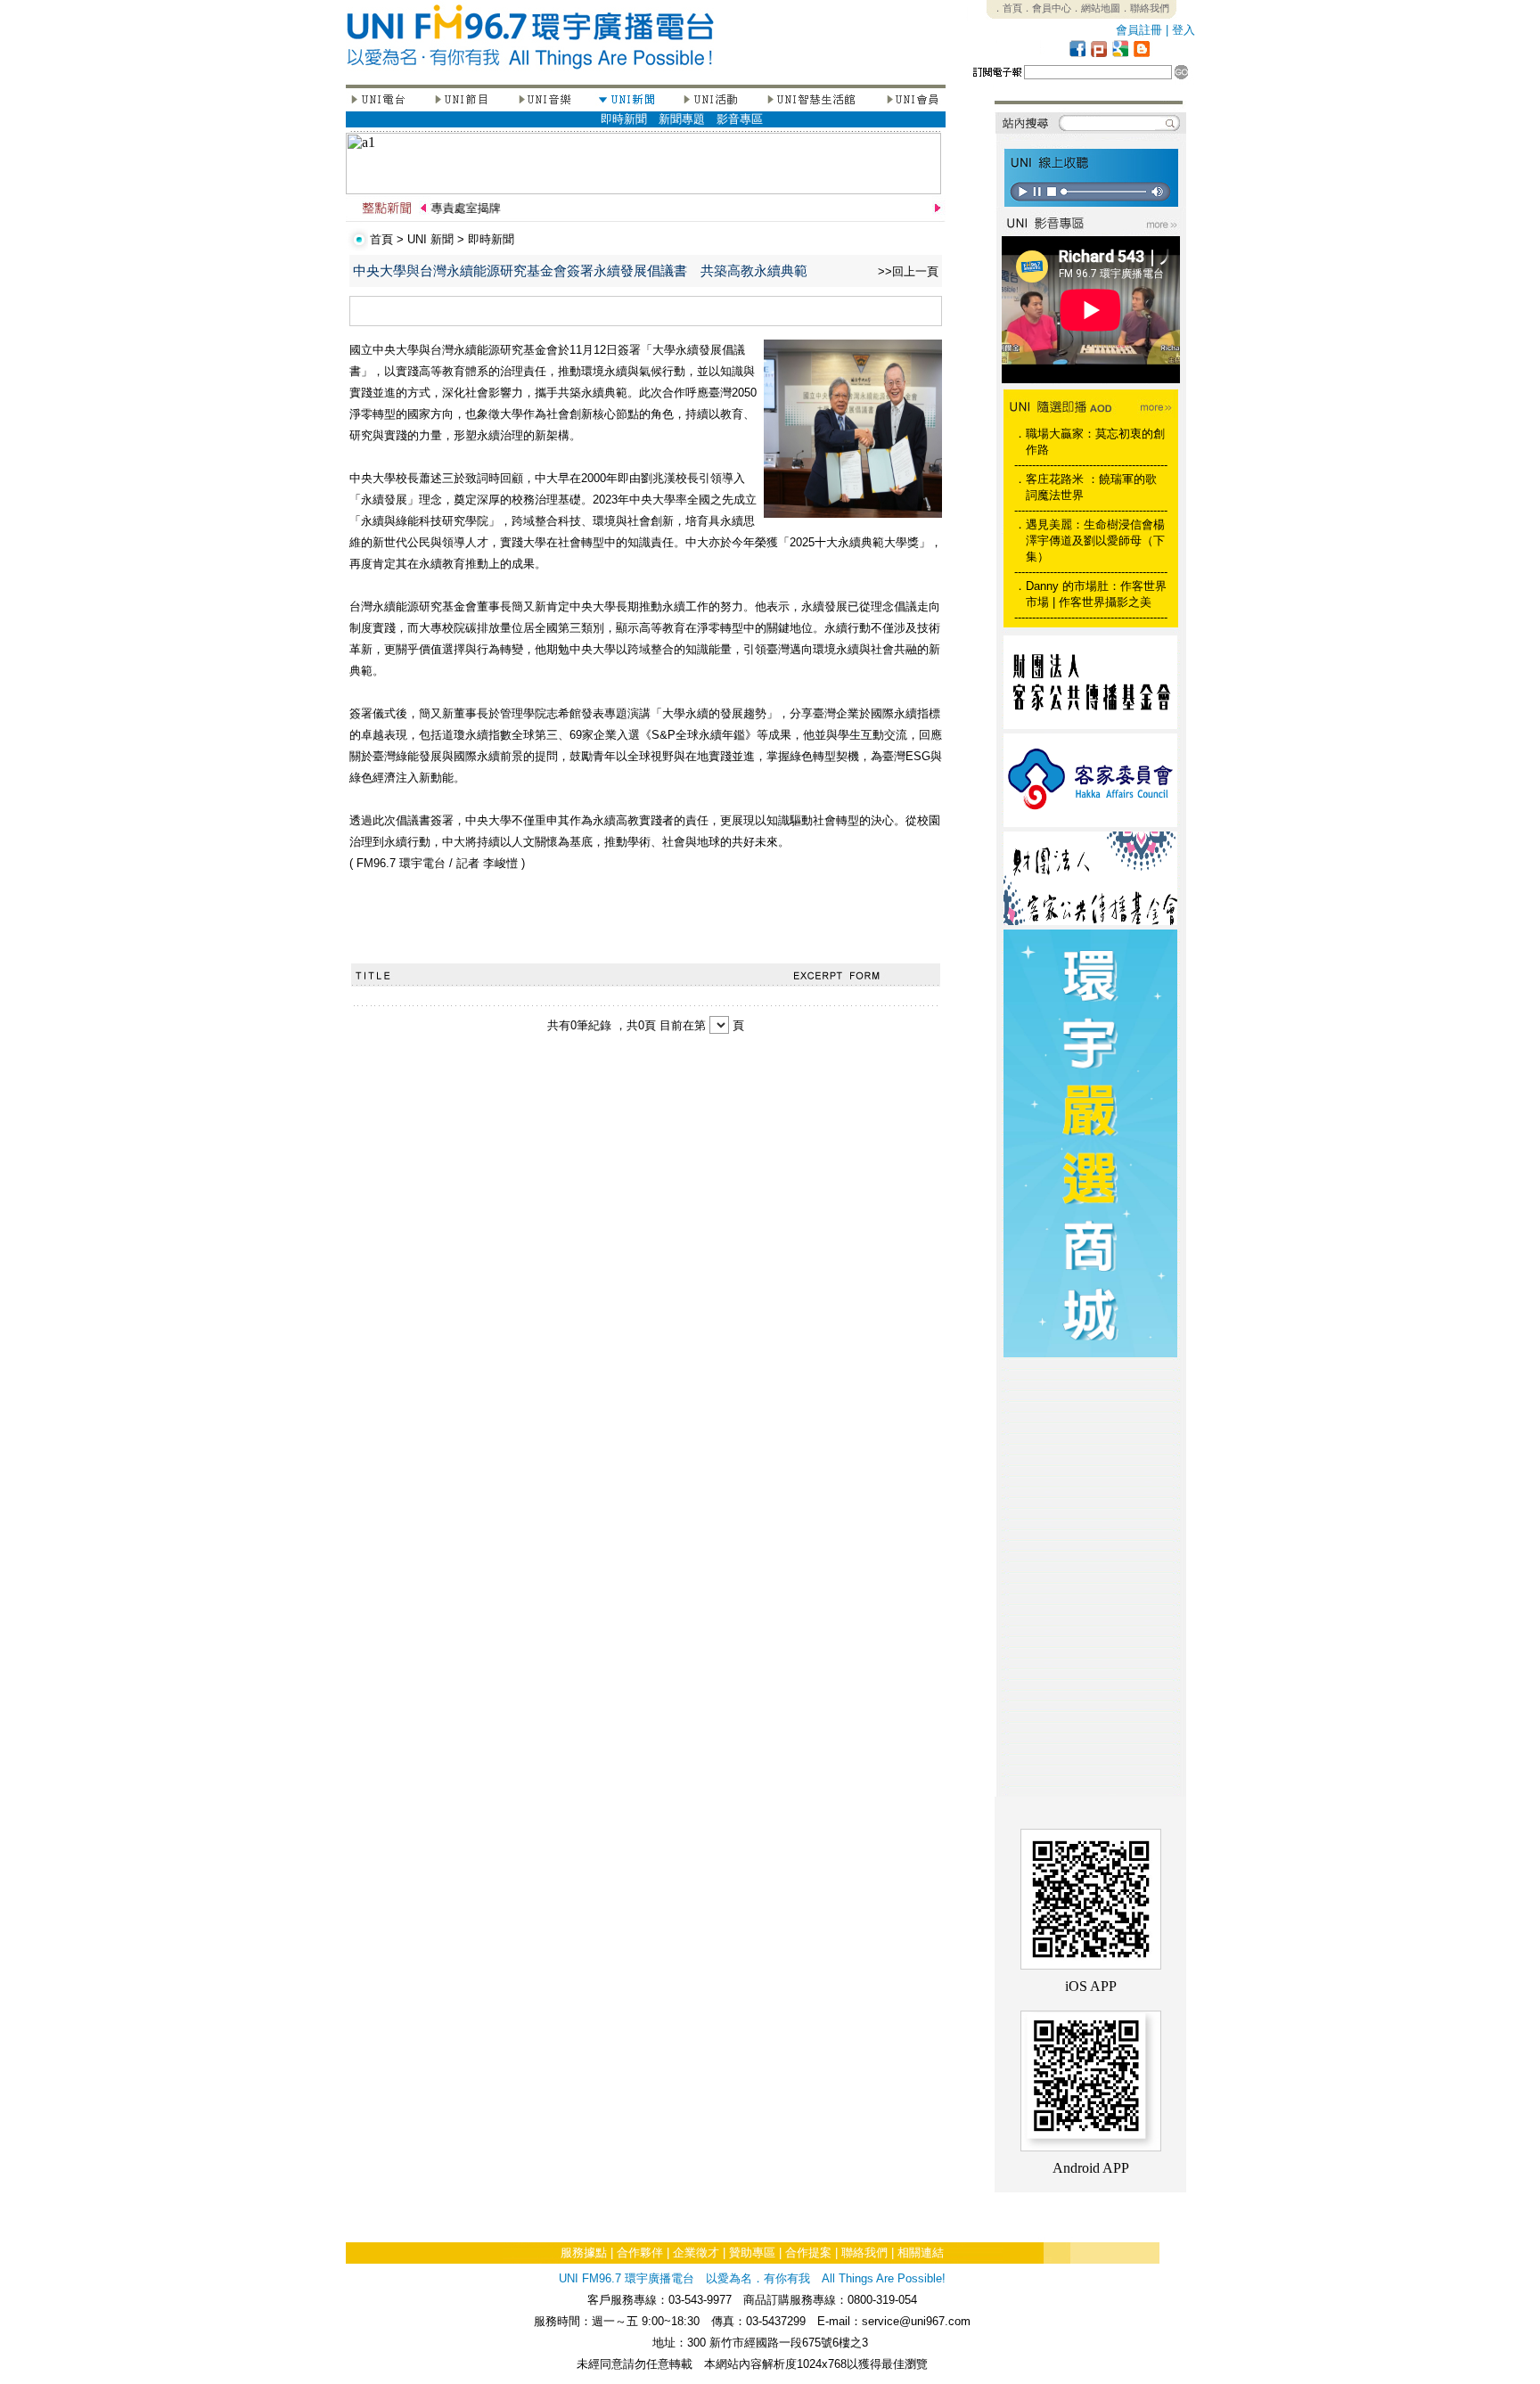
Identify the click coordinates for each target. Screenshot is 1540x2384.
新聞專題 (682, 119)
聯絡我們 (864, 2253)
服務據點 (584, 2253)
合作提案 (808, 2253)
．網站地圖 (1096, 8)
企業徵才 (696, 2253)
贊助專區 (752, 2253)
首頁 (381, 239)
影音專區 (740, 119)
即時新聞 (624, 119)
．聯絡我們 (1145, 8)
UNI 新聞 (430, 239)
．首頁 (1008, 8)
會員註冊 (1139, 30)
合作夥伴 (640, 2253)
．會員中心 (1047, 8)
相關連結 (921, 2253)
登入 (1184, 30)
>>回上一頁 (908, 271)
